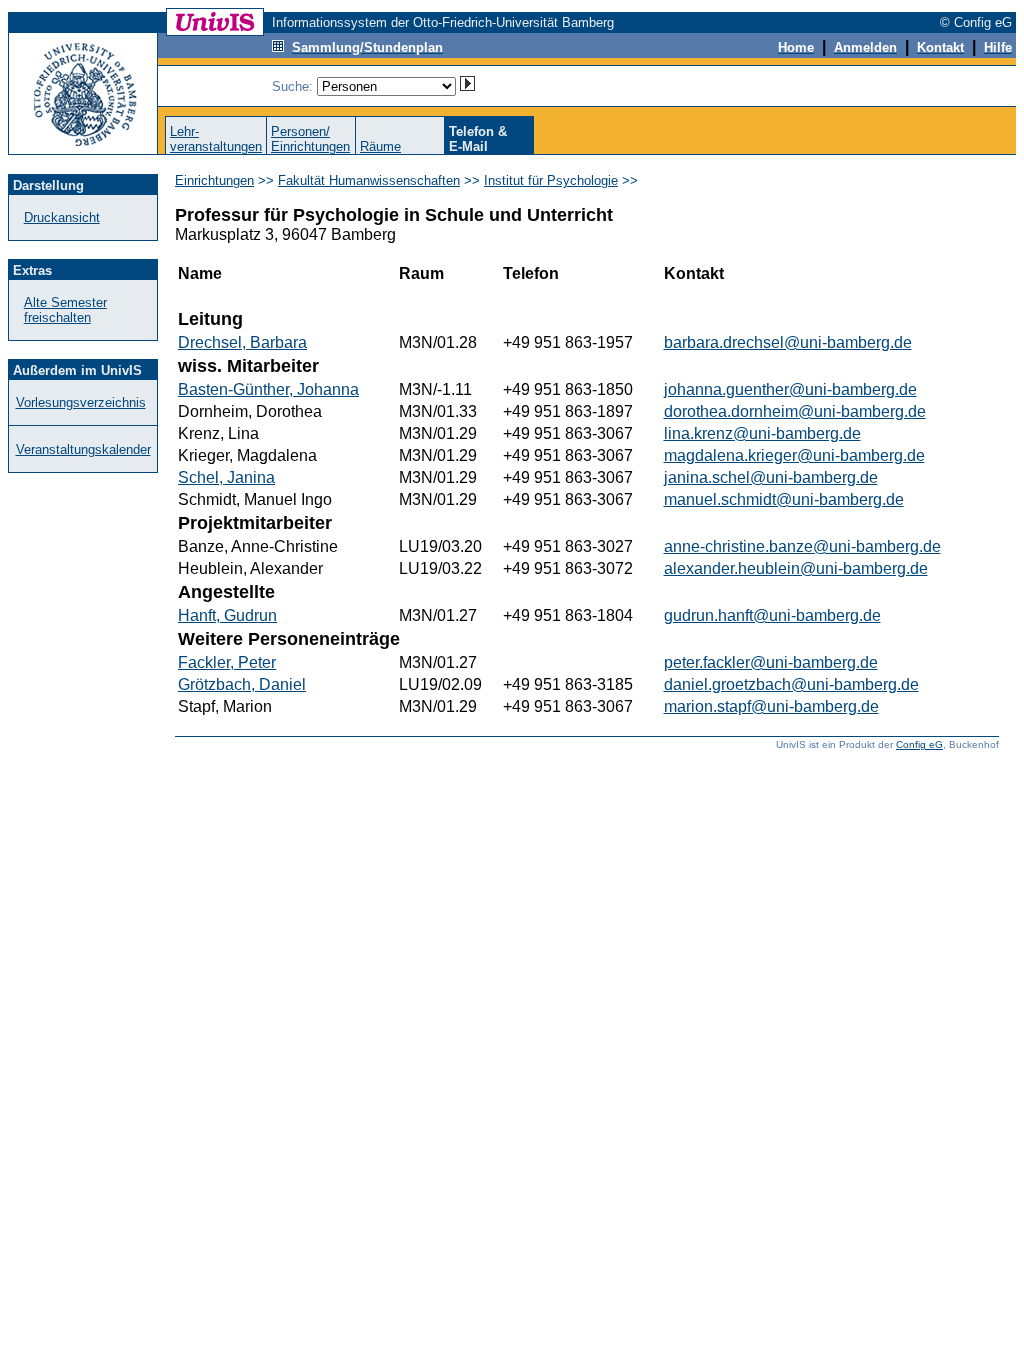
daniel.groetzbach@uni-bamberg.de (791, 684)
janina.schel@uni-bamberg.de (771, 477)
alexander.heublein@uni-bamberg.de (796, 568)
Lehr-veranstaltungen (216, 139)
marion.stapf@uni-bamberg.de (771, 706)
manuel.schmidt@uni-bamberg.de (784, 499)
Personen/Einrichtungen (310, 139)
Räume (380, 146)
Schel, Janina (226, 477)
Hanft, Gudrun (227, 615)
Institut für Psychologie (551, 180)
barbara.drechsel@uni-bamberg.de (788, 342)
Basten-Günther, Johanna (268, 389)
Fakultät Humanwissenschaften (369, 180)
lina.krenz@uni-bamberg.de (762, 433)
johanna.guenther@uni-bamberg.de (790, 389)
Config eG (919, 744)
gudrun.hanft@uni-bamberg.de (772, 615)
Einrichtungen (214, 180)
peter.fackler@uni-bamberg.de (771, 662)
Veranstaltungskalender (83, 449)
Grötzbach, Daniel (242, 684)
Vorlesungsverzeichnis (81, 402)
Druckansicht (62, 217)
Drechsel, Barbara (242, 342)
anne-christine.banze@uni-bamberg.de (802, 546)
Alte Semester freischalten (65, 310)
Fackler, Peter (227, 662)
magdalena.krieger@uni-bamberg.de (794, 455)
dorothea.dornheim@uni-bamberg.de (795, 411)
